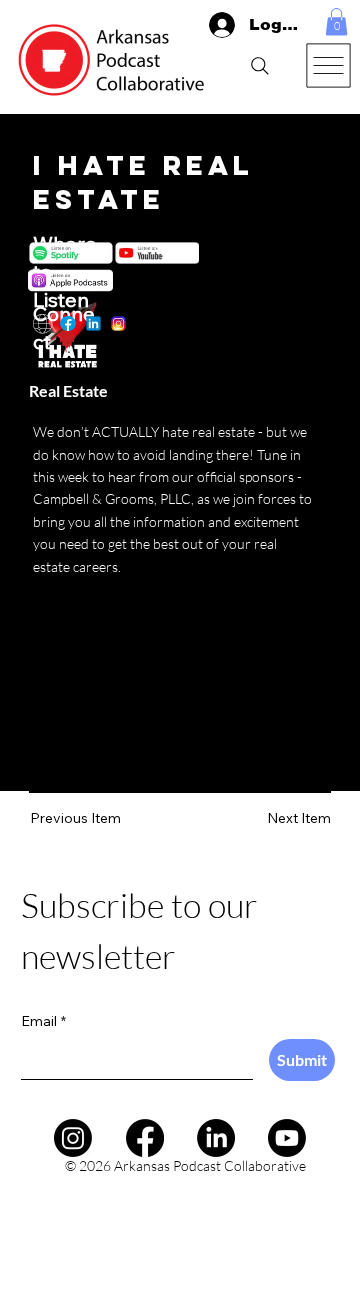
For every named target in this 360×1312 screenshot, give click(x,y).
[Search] (260, 66)
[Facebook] (145, 1138)
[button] (336, 21)
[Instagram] (73, 1138)
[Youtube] (287, 1138)
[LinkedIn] (216, 1138)
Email (43, 1021)
